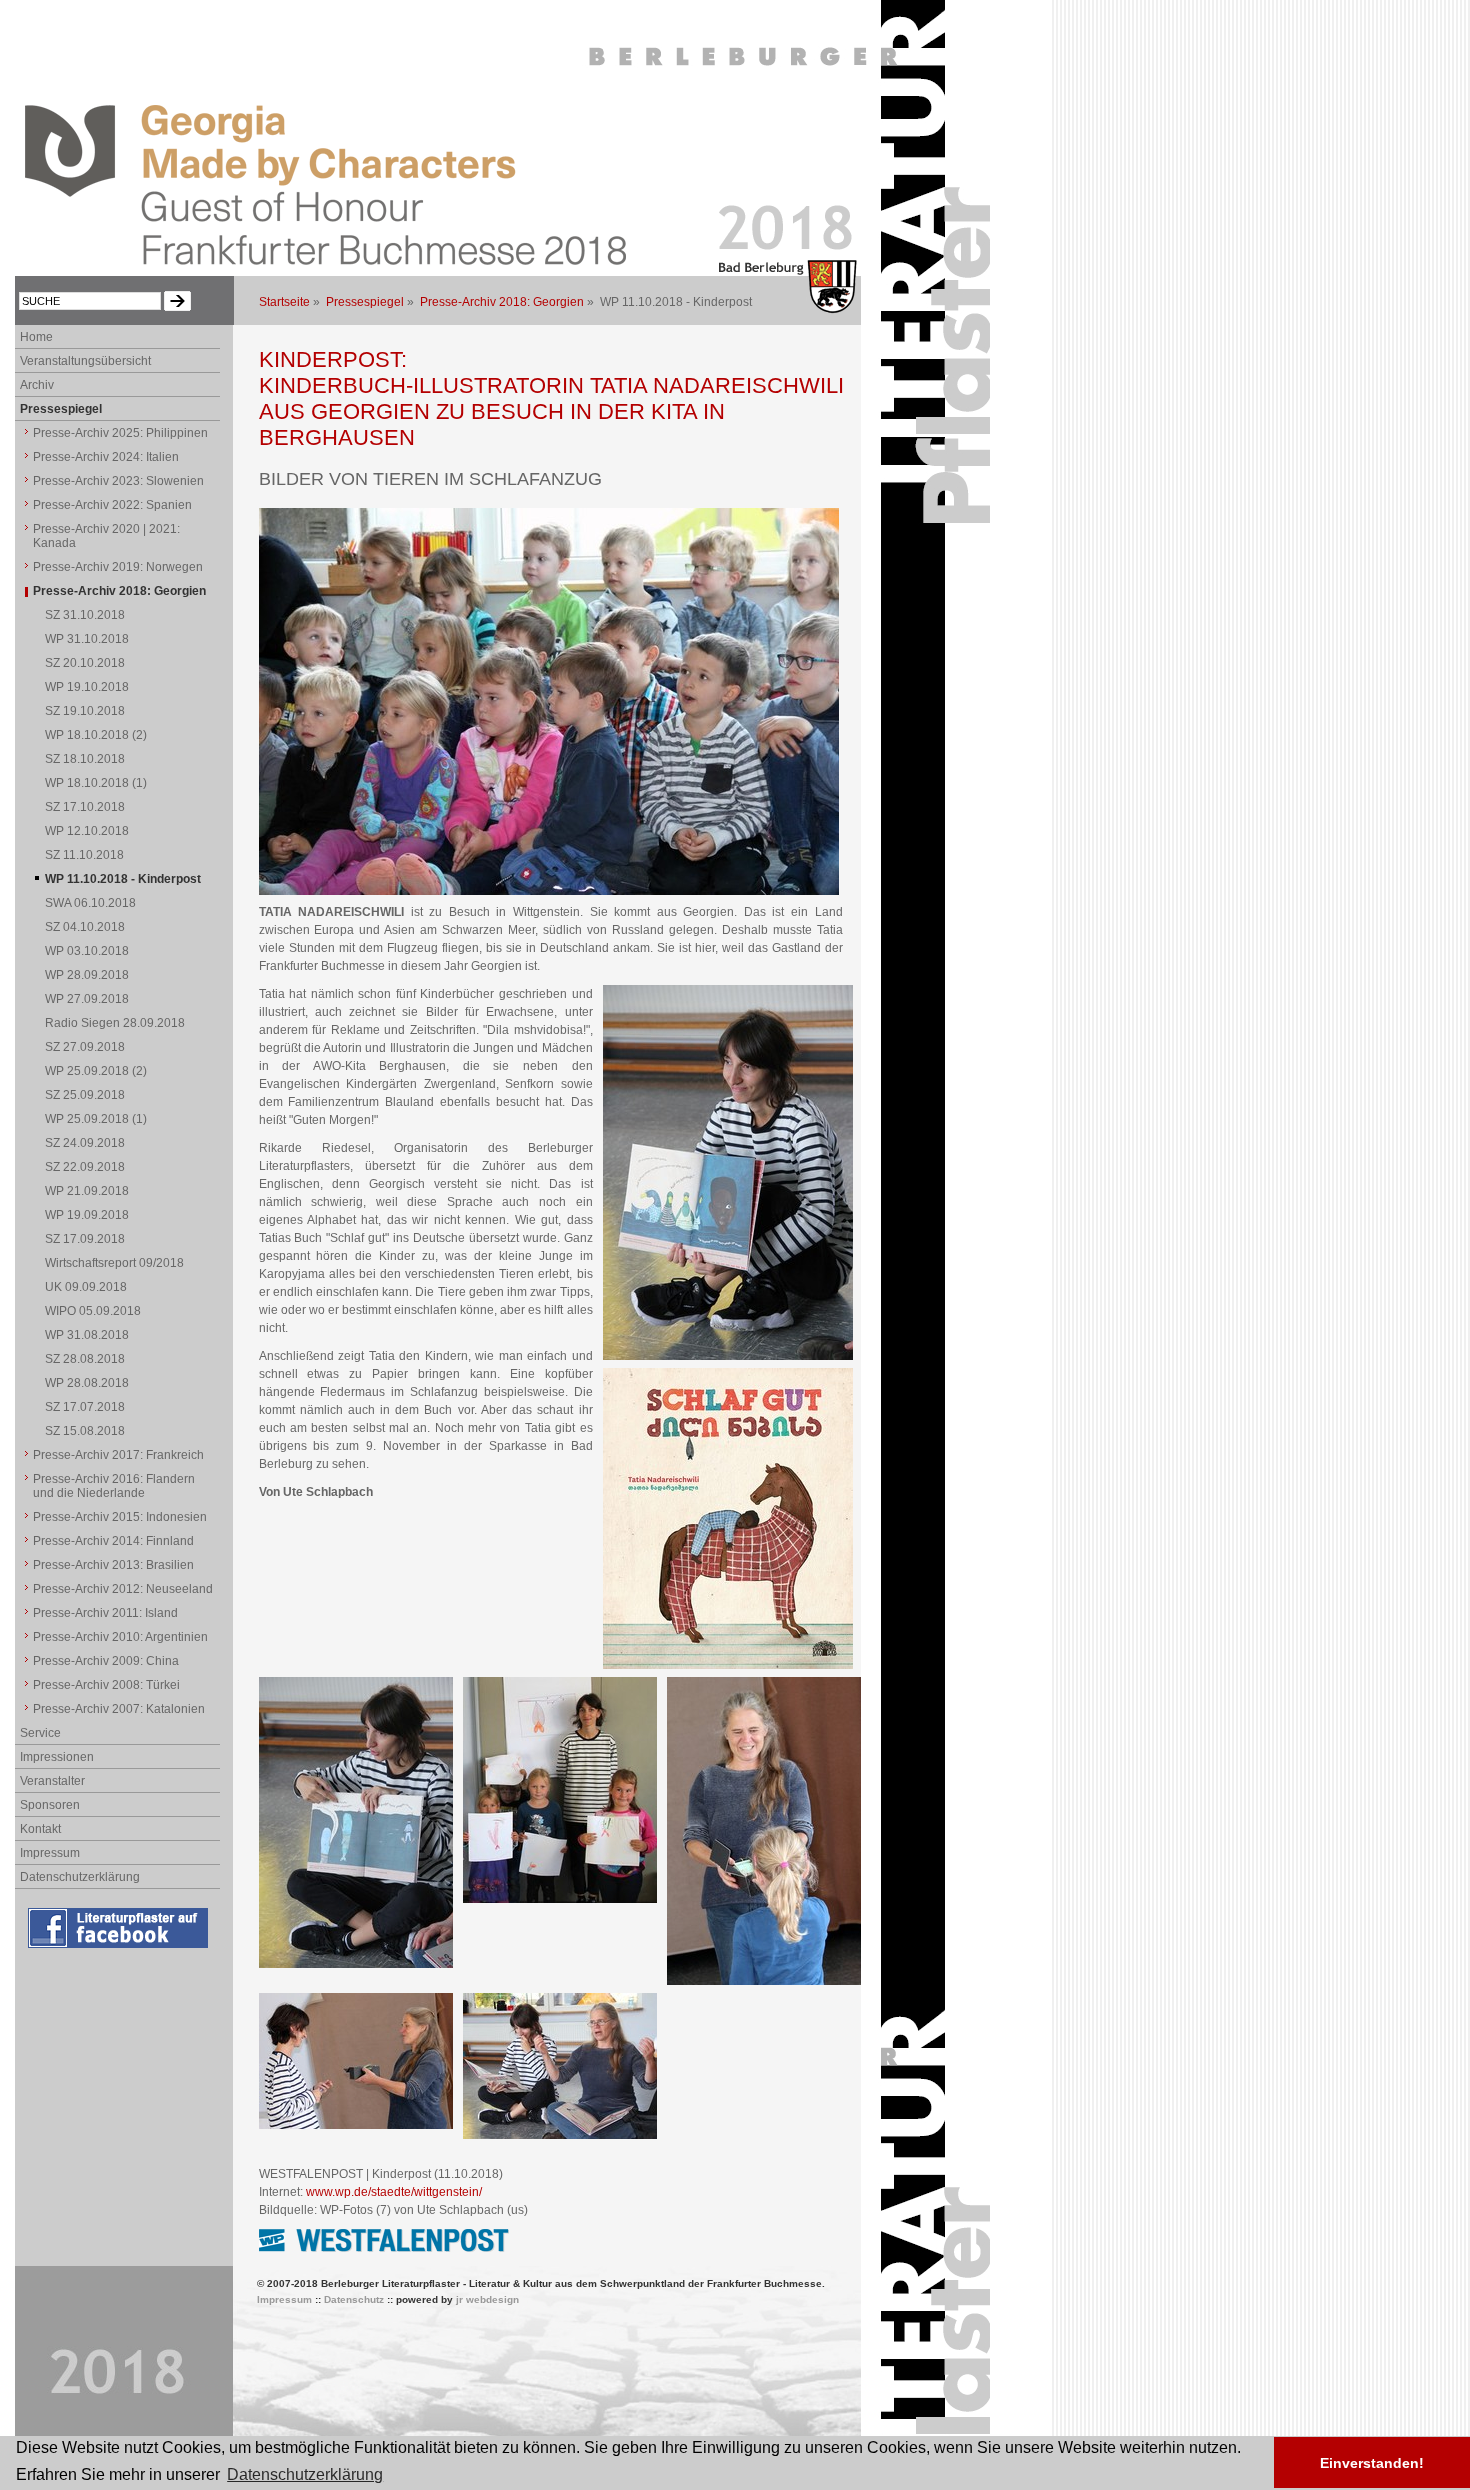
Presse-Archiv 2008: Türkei (106, 1685)
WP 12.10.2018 (87, 831)
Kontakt (40, 1829)
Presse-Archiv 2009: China (106, 1661)
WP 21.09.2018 (87, 1191)
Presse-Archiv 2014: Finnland (113, 1541)
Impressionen (57, 1757)
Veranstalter (52, 1781)
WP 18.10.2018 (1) (96, 783)
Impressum (50, 1853)
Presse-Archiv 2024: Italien (106, 457)
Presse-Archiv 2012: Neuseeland (123, 1589)
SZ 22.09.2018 (85, 1167)
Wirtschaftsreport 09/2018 (114, 1263)
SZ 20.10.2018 (85, 663)
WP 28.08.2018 (87, 1383)
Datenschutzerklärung (80, 1877)
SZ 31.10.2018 (85, 615)
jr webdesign (487, 2299)
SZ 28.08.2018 (85, 1359)
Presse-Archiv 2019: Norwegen (118, 567)
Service (40, 1733)
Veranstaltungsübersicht (85, 361)
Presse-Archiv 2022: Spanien (112, 505)
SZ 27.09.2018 (85, 1047)
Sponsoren (50, 1805)
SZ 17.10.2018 (85, 807)
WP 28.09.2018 (87, 975)
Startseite (284, 302)
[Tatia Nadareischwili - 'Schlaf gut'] (728, 1665)
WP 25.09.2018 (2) (96, 1071)
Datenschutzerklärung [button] (305, 2474)
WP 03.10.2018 (87, 951)
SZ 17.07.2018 (85, 1407)
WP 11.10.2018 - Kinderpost (123, 879)
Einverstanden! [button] (1372, 2463)
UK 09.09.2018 (86, 1287)
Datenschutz (354, 2299)
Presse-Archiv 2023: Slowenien (118, 481)
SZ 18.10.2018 (85, 759)
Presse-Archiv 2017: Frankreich (118, 1455)
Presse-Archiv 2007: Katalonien (119, 1709)
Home (36, 337)
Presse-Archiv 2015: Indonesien (120, 1517)
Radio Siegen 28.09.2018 (115, 1023)
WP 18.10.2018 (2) (96, 735)
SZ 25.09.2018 (85, 1095)
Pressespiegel (365, 302)
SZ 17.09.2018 (85, 1239)
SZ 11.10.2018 (84, 855)
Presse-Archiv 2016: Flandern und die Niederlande (114, 1486)
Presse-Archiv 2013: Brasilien (113, 1565)
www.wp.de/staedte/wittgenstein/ (394, 2192)
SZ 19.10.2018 (85, 711)
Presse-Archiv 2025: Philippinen (120, 433)
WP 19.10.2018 (87, 687)
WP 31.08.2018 (87, 1335)
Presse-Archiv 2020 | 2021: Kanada (106, 536)
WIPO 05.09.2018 (93, 1311)
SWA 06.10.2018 (90, 903)
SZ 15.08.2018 (85, 1431)
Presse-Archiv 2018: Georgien (502, 302)
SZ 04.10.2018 (85, 927)
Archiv (37, 385)
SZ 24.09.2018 (85, 1143)
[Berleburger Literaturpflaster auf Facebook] (120, 1949)
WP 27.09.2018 (87, 999)
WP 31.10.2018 (87, 639)
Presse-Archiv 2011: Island (105, 1613)
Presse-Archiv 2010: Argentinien (120, 1637)
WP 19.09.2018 (87, 1215)
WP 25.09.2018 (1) (96, 1119)
